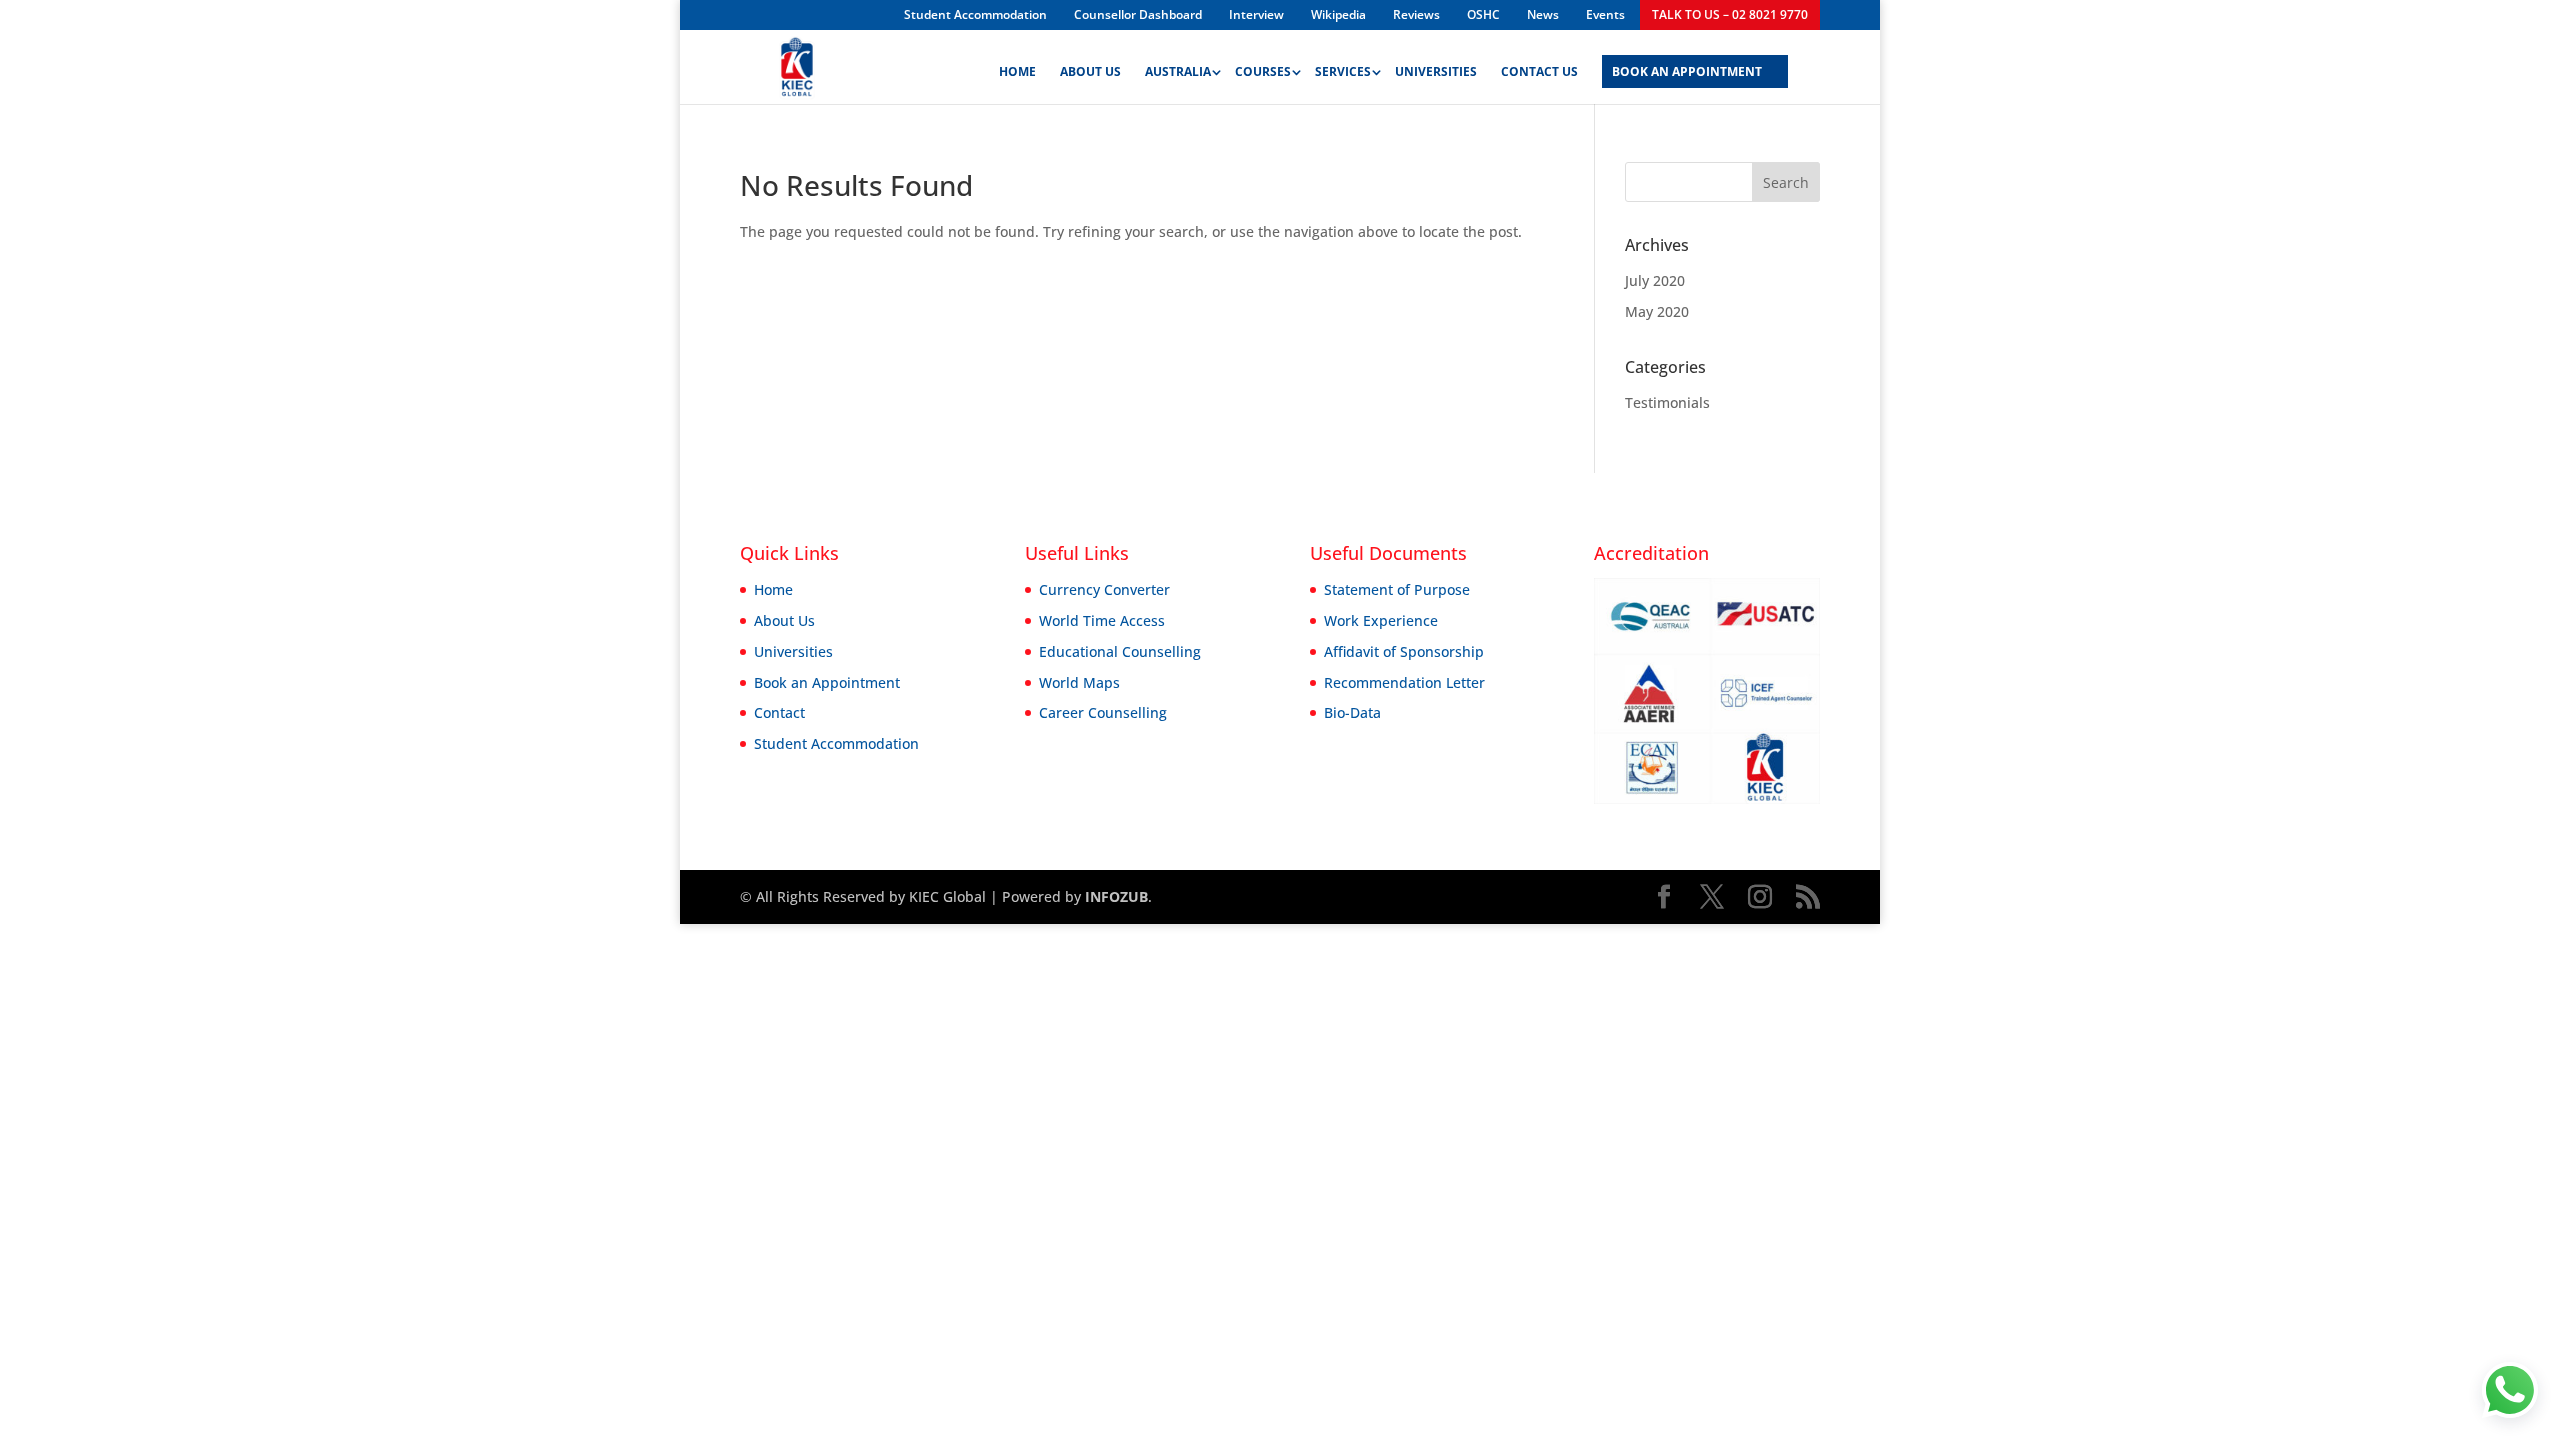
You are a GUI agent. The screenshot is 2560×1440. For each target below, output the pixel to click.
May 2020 (1657, 311)
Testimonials (1667, 402)
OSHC (1483, 14)
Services (1343, 72)
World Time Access (1102, 620)
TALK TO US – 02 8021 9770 (1730, 14)
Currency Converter (1104, 589)
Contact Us (1539, 72)
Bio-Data (1352, 712)
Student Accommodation (975, 14)
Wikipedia (1338, 14)
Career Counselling (1103, 712)
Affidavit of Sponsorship (1404, 651)
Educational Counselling (1120, 651)
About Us (1090, 72)
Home (1017, 72)
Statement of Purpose (1397, 589)
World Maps (1079, 682)
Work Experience (1381, 620)
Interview (1256, 14)
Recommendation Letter (1404, 682)
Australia (1178, 72)
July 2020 (1655, 280)
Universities (1436, 72)
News (1543, 14)
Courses (1263, 72)
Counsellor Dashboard (1138, 14)
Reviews (1416, 14)
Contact (779, 712)
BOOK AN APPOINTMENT (1687, 72)
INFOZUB (1114, 896)
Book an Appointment (827, 682)
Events (1605, 14)
